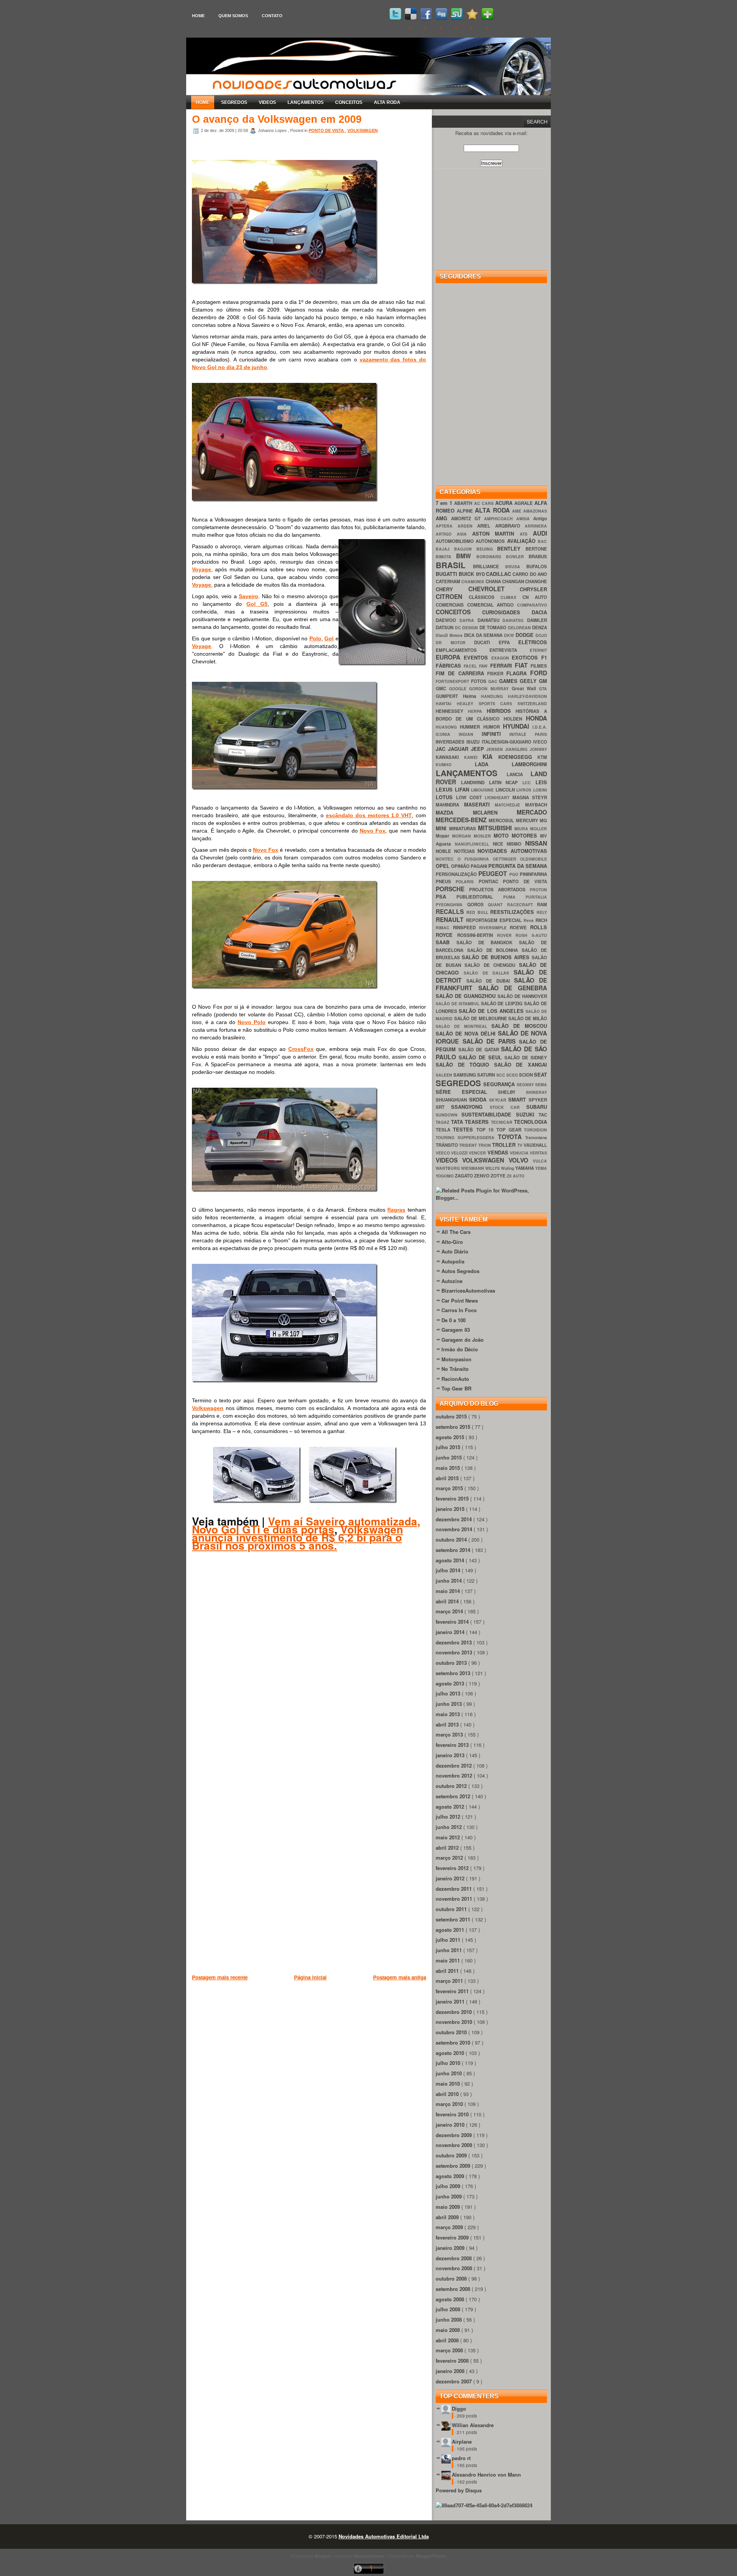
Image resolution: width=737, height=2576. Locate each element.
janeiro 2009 (451, 2248)
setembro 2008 (454, 2289)
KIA (490, 756)
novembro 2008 (455, 2268)
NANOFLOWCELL (474, 844)
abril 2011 (448, 1971)
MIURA (522, 829)
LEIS (541, 782)
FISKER (497, 674)
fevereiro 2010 (453, 2114)
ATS (526, 534)
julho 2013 (449, 1693)
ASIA (464, 534)
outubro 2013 (452, 1663)
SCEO (513, 1075)
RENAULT (451, 919)
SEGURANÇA (500, 1084)
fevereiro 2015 (453, 1498)
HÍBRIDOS (501, 711)
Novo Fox (373, 831)
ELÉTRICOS (533, 642)
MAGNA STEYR (530, 797)
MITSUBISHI (496, 828)
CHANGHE (536, 581)
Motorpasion (456, 1359)
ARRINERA (536, 526)
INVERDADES (451, 742)
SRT (443, 1107)
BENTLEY (511, 548)
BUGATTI (447, 574)
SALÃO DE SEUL (482, 1057)
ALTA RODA (387, 102)
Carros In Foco (459, 1310)
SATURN (487, 1075)
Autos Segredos (460, 1271)
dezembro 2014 (454, 1519)
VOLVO (521, 1160)
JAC (442, 749)
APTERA (447, 526)
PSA (446, 896)
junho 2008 (449, 2320)
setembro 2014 (454, 1550)
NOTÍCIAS (466, 851)
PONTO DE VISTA (327, 130)
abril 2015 (448, 1478)
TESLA (444, 1130)
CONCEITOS (349, 102)
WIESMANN (473, 1168)
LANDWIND (475, 783)
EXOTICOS (526, 657)
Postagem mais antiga (400, 1977)
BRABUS (538, 557)
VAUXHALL (535, 1145)
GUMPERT (449, 696)
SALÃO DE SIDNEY (526, 1058)
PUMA (514, 897)
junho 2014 (449, 1581)
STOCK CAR (508, 1107)
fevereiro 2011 (453, 1991)
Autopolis (453, 1261)
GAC (494, 681)
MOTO (503, 835)
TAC (543, 1115)
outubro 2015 (452, 1416)
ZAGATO (464, 1176)
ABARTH (464, 503)
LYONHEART (499, 797)
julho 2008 (449, 2309)
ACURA (505, 503)
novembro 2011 (455, 1899)
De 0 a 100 (454, 1320)
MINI (442, 828)
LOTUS (446, 797)
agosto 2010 (451, 2053)
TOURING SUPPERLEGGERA (467, 1137)
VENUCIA (520, 1153)
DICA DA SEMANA (484, 635)
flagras (396, 1210)
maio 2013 (449, 1714)
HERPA (477, 711)
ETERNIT (538, 650)
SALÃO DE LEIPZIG (503, 1004)
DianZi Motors (450, 635)
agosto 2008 (451, 2299)
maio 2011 (449, 1960)
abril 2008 (448, 2340)
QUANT (497, 905)
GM (543, 681)
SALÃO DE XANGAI (521, 1065)
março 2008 (450, 2350)
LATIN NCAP (506, 783)
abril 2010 (448, 2094)
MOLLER (539, 829)
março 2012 (450, 1858)
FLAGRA (518, 673)
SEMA (541, 1084)
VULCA (540, 1161)
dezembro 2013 (454, 1642)
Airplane (462, 2442)
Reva (530, 920)
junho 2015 (449, 1457)
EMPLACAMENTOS (463, 650)
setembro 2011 (454, 1919)
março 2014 (450, 1611)
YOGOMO (445, 1176)
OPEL (443, 866)
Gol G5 (257, 604)
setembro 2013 (454, 1673)
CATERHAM (449, 581)
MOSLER (484, 836)
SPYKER (538, 1100)
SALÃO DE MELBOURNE (481, 1018)
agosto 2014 (451, 1560)
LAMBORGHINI (529, 764)
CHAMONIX (473, 581)
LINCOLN (506, 790)
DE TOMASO (494, 628)
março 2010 (450, 2104)
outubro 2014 (452, 1539)
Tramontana (536, 1137)
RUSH (524, 935)
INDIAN (470, 734)
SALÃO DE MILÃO (528, 1018)
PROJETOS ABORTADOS (499, 890)
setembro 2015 (454, 1427)
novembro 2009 (455, 2145)
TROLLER (505, 1145)
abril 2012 (448, 1848)
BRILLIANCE (489, 566)
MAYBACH (536, 805)
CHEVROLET (494, 589)
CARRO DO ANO (530, 574)
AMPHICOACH (500, 519)
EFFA (509, 642)
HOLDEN (515, 719)
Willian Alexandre (473, 2425)
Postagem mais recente (220, 1977)
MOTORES (526, 835)
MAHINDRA (450, 805)
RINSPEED (466, 928)
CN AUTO (535, 597)
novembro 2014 (455, 1529)
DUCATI (486, 642)
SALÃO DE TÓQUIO (465, 1065)
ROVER (506, 935)
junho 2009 (449, 2196)
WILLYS (493, 1168)
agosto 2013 (451, 1683)
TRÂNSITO (447, 1145)
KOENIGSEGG (518, 757)
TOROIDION (535, 1130)
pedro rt (461, 2458)
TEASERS (478, 1122)
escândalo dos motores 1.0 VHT (369, 815)
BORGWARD (491, 557)
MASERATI (480, 804)
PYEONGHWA (451, 905)
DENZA (540, 628)
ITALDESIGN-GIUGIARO (507, 742)
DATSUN (445, 628)
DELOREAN (520, 628)
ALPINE (466, 511)
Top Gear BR (456, 1388)
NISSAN (536, 843)
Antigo (540, 519)
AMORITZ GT (468, 519)
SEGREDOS (234, 102)
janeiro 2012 (451, 1878)
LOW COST (470, 797)
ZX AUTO (516, 1176)
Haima (472, 696)
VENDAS (499, 1152)
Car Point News (460, 1300)
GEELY (529, 681)
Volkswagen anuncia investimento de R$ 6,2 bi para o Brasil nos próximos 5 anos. (297, 1537)
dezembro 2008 (454, 2258)
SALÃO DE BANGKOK (488, 942)
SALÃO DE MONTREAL (464, 1026)
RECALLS (451, 911)
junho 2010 (449, 2073)
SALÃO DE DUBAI (490, 981)
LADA (493, 764)
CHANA (494, 581)
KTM (542, 757)
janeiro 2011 (451, 2001)
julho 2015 (449, 1447)
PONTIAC (491, 881)
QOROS (478, 905)
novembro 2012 (455, 1775)
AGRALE (524, 503)
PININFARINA (533, 874)
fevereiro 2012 (453, 1868)
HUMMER (471, 727)
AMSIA (525, 519)
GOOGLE (459, 689)
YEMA (541, 1168)
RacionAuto (455, 1379)
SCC (501, 1075)
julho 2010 (449, 2063)
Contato (272, 16)
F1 (544, 657)
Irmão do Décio (460, 1349)
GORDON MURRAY (490, 689)
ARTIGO (446, 534)
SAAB (446, 942)
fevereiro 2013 (453, 1745)
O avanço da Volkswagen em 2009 (277, 119)
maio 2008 (449, 2330)
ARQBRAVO (510, 526)
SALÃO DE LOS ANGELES (492, 1011)
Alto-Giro (452, 1242)
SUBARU (537, 1107)
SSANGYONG (470, 1107)
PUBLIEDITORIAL (480, 897)
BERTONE (536, 549)
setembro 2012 (454, 1796)
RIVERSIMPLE (495, 928)
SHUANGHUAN (452, 1100)
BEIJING (487, 549)
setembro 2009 (454, 2166)
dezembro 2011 (454, 1889)
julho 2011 (449, 1940)
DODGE (525, 635)
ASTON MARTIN (496, 534)
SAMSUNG (465, 1075)
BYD (481, 574)
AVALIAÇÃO (522, 541)
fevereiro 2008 (453, 2361)
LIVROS (525, 790)
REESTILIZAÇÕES (513, 912)
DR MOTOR (455, 642)
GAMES (509, 681)
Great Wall (525, 689)
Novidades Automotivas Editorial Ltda (384, 2536)
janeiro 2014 (451, 1632)
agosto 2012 (451, 1807)
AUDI (540, 533)
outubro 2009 (452, 2155)
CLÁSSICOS (485, 597)
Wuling (508, 1168)
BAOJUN (465, 549)
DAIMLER (537, 620)
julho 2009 (449, 2186)
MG (543, 820)
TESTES (464, 1129)
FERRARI (502, 665)
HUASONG (448, 727)
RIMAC (444, 928)
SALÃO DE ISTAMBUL (458, 1004)
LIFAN (463, 789)
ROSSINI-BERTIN (477, 935)
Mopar (444, 836)
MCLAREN (495, 812)
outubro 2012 (452, 1786)
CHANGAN (514, 581)
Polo (315, 638)
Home (198, 16)
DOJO (541, 635)
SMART (518, 1099)
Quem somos (233, 16)
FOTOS (480, 681)
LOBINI (540, 790)
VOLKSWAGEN (363, 130)
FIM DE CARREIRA (461, 673)
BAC (542, 541)
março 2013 (450, 1734)
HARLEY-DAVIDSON (527, 696)
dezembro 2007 (454, 2381)
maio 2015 (449, 1468)
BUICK (467, 574)
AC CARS (485, 503)
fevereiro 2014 (453, 1622)
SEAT (540, 1074)
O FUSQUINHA (475, 859)
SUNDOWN (449, 1115)
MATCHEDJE (510, 805)
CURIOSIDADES (507, 612)
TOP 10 (487, 1130)
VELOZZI (460, 1153)
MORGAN (463, 836)
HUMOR (493, 727)
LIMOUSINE (483, 790)
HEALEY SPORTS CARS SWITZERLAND (502, 703)
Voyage (202, 569)
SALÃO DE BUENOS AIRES (497, 957)
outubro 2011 (452, 1909)
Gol (329, 638)
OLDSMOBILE (534, 859)
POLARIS (467, 881)
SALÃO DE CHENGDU (492, 965)
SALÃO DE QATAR (480, 1050)
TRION (485, 1145)
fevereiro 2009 (453, 2237)
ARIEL (486, 526)
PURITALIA (536, 897)
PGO (515, 874)
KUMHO (455, 764)
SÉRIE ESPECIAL (467, 1092)
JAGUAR (459, 749)
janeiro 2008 (451, 2371)
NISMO (516, 844)
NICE (500, 844)
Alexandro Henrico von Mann (486, 2475)
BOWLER (517, 557)
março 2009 (450, 2227)
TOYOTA (511, 1137)
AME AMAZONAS (530, 511)
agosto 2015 (451, 1437)
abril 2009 (448, 2217)
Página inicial (310, 1977)
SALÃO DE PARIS (491, 1041)
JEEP (479, 749)
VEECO (443, 1153)
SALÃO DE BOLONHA (494, 950)
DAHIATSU (490, 620)
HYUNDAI (518, 726)
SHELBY (512, 1092)
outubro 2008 (452, 2278)
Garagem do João (463, 1340)
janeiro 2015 (451, 1509)
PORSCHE (452, 889)
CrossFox (301, 1049)
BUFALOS (537, 566)
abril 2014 (448, 1601)
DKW (510, 635)
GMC (442, 689)
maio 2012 (449, 1837)
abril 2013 (448, 1724)
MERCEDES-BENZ (462, 820)
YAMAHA (525, 1168)
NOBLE (445, 851)
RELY (542, 912)
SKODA (479, 1099)
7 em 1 (445, 503)
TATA (458, 1122)
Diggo (459, 2409)
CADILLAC (499, 574)
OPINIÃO (461, 866)
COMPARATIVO (532, 605)
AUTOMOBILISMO (456, 541)
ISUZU (474, 742)
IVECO (540, 742)
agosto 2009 (451, 2176)
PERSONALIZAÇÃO (457, 874)
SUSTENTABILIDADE (488, 1114)
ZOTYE (499, 1176)
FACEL (471, 666)
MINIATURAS (464, 829)
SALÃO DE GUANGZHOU (467, 996)
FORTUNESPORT (453, 681)
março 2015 (450, 1488)
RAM (542, 905)
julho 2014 (449, 1570)
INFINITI (496, 734)
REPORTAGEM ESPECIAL (495, 920)
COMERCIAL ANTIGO (492, 605)
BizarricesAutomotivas (468, 1290)
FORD (539, 673)
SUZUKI (527, 1114)
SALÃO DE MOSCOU (519, 1026)
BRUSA (516, 566)
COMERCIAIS (451, 605)
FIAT (523, 665)
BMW (466, 556)
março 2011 (450, 1981)
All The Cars (456, 1232)
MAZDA (454, 812)
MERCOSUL (502, 820)
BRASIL (454, 565)
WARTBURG (448, 1168)
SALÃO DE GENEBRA (513, 988)
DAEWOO (448, 620)
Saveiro (249, 596)
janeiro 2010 (451, 2125)
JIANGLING (517, 749)
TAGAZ (443, 1122)
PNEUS (446, 881)
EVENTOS (478, 657)
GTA (543, 689)
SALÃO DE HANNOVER (522, 996)
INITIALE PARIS (528, 734)
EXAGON (502, 658)
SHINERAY (536, 1092)
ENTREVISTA (510, 650)
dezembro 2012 (454, 1765)
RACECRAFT (522, 905)
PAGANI (479, 866)
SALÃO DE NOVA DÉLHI (467, 1033)
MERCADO (532, 812)
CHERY (452, 589)
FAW (484, 666)
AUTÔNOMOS (491, 541)
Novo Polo (252, 1022)
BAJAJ (445, 549)
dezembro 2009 (454, 2135)
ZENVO (482, 1176)
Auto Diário (455, 1251)
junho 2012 (449, 1827)
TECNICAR (503, 1122)
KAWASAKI (450, 757)
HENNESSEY (452, 711)
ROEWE (520, 928)
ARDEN (468, 526)
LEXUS (445, 789)
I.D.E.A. (540, 727)
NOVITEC (447, 859)
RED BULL (478, 912)
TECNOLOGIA (530, 1122)
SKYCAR (499, 1100)
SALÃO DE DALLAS (489, 973)
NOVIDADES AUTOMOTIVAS (512, 851)
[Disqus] (309, 1669)
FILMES (539, 666)
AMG (443, 518)
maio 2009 (449, 2207)
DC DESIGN (467, 628)
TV (521, 1145)
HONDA (536, 718)
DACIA (539, 612)
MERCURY (528, 820)
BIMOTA (446, 557)
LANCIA (519, 774)
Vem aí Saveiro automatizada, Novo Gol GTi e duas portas (306, 1525)
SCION (526, 1075)
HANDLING (494, 696)
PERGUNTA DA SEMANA (518, 866)
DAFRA (468, 620)
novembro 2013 (455, 1652)
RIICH (541, 920)
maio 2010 (449, 2084)
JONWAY (538, 749)
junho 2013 (449, 1704)
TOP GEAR (510, 1130)
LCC (529, 783)
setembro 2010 (454, 2042)
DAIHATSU (515, 620)
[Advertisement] (332, 2021)
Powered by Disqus (459, 2490)
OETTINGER (506, 859)
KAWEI (473, 757)
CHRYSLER (533, 589)
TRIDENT (468, 1145)
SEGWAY (526, 1084)
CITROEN (452, 596)
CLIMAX (511, 597)
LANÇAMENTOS (306, 102)
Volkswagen (208, 1408)
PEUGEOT (494, 873)
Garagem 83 (456, 1330)
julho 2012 (449, 1817)
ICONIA (447, 734)
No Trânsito (455, 1369)
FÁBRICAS (450, 665)
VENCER (478, 1153)
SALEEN (445, 1075)
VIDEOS (267, 102)
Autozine (452, 1281)
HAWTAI (446, 703)
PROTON (538, 890)
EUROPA (450, 657)
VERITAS (538, 1153)
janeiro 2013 (451, 1755)
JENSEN (496, 749)
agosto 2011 (451, 1930)
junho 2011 (449, 1950)
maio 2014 (449, 1591)
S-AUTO (539, 935)
